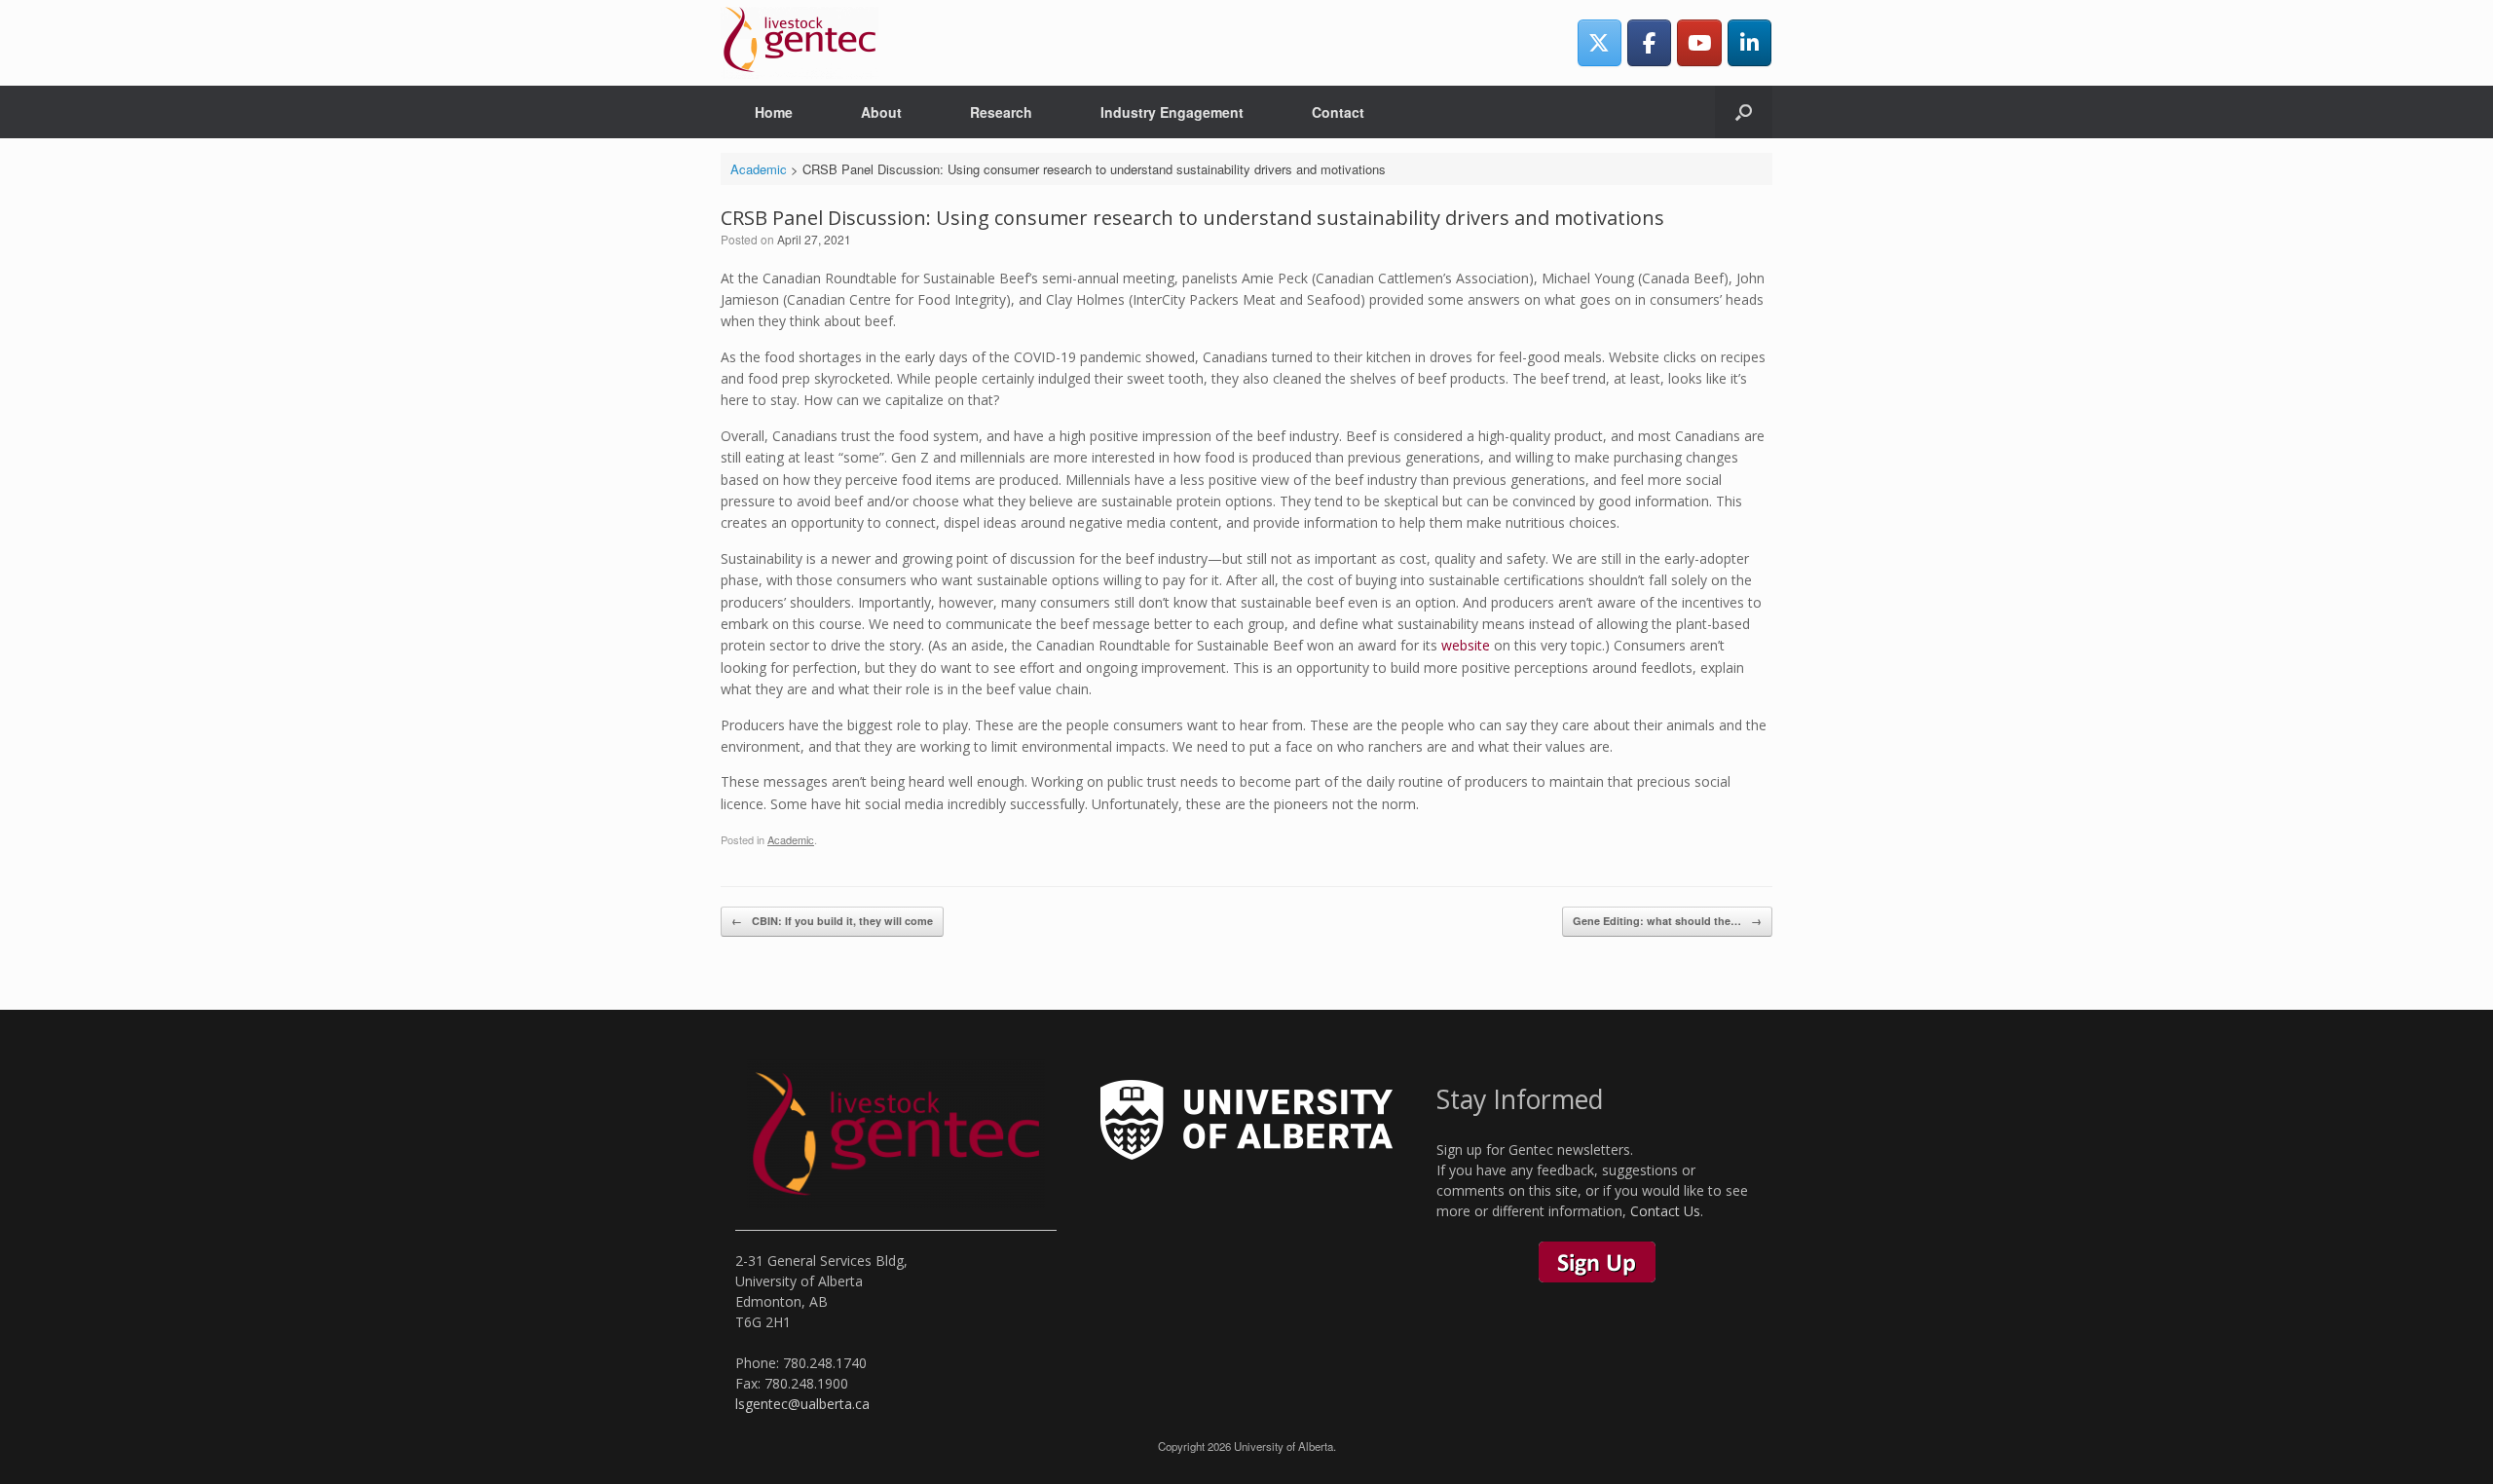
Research (1001, 112)
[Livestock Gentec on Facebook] (1649, 42)
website (1466, 645)
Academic (791, 839)
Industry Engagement (1172, 112)
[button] (1744, 112)
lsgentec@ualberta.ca (802, 1404)
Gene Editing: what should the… (1667, 921)
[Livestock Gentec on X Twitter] (1600, 42)
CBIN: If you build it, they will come (832, 921)
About (881, 112)
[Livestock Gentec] (800, 43)
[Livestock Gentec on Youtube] (1699, 42)
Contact (1338, 112)
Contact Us (1665, 1211)
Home (774, 112)
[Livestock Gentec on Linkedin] (1749, 42)
